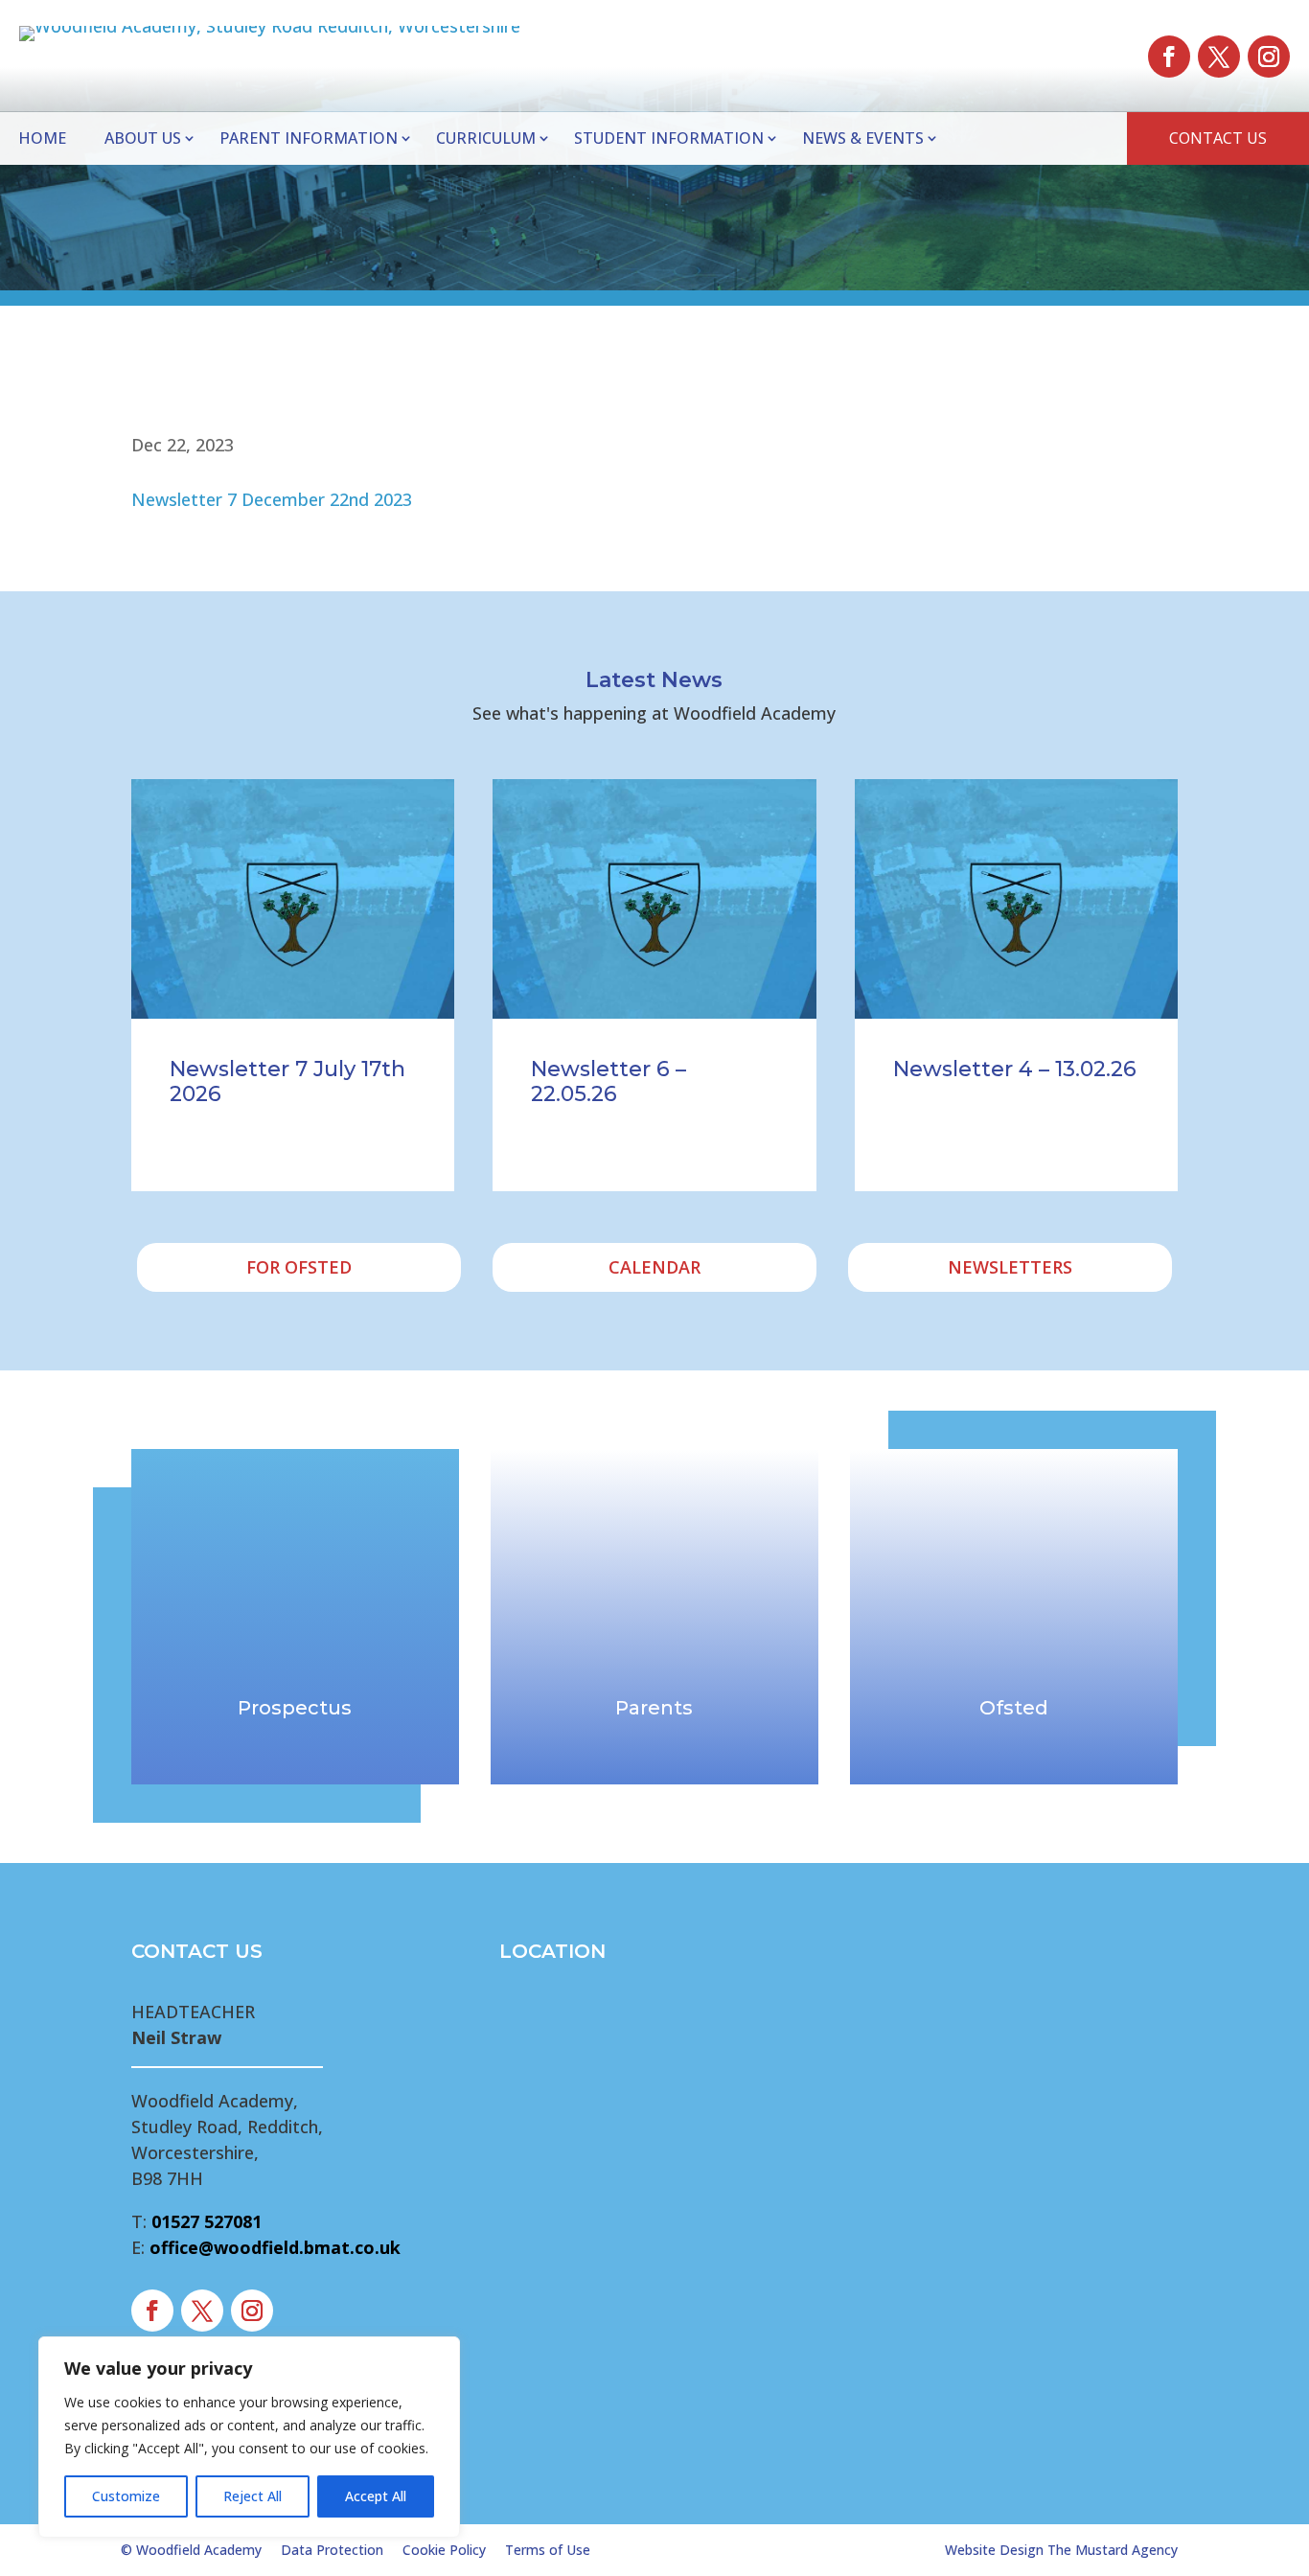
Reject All (253, 2496)
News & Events (863, 138)
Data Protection (332, 2550)
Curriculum (486, 138)
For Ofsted (299, 1267)
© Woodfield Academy (191, 2550)
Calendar (654, 1267)
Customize (126, 2496)
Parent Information (309, 138)
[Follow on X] (1219, 57)
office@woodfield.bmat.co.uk (275, 2247)
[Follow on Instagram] (1269, 57)
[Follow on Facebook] (1169, 57)
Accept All (376, 2496)
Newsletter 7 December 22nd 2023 (272, 499)
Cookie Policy (444, 2550)
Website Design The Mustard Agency (1061, 2550)
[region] (249, 2437)
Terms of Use (548, 2550)
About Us (143, 138)
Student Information (669, 138)
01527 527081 (207, 2221)
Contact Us (1218, 138)
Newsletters (1010, 1267)
